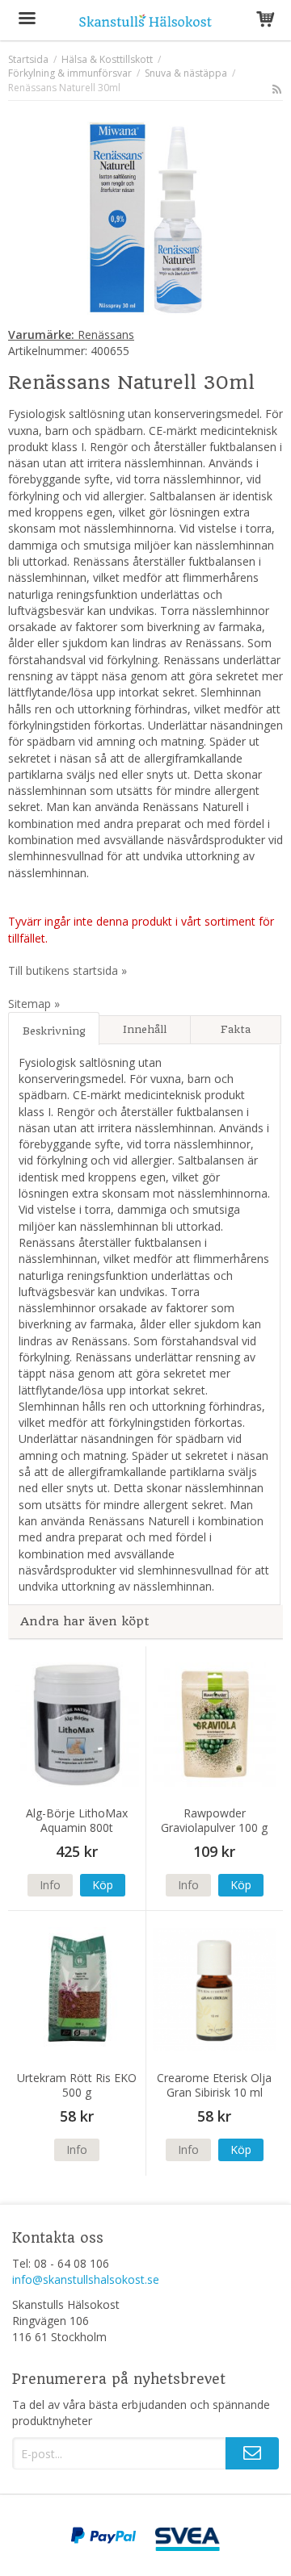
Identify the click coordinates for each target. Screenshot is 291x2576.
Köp (103, 1885)
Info (50, 1885)
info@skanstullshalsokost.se (86, 2279)
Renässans (71, 335)
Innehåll (145, 1029)
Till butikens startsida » (67, 970)
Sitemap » (34, 1004)
